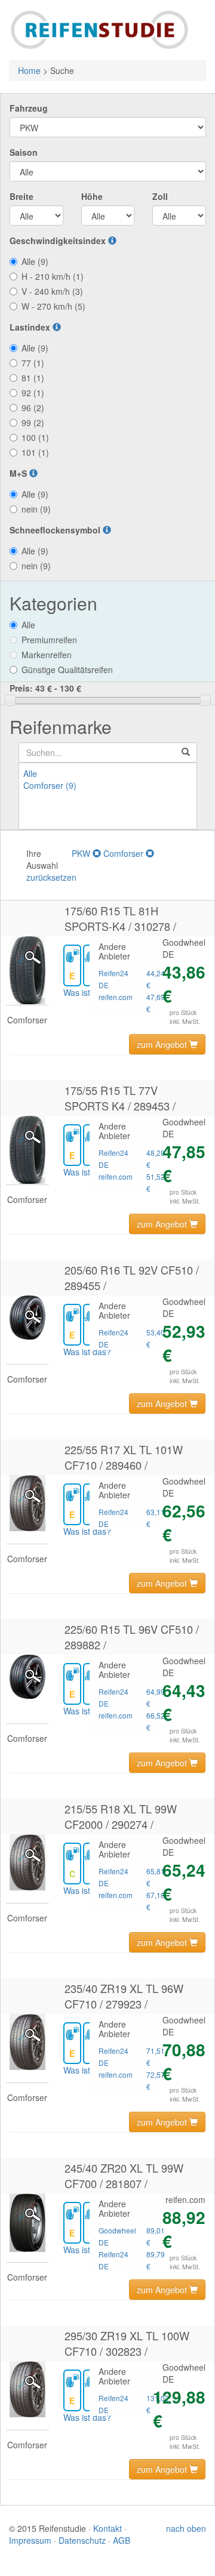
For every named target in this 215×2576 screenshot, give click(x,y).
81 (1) (33, 378)
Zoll (160, 196)
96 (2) (33, 408)
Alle (28, 625)
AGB (122, 2540)
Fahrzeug (29, 108)
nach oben (186, 2528)
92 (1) (33, 393)
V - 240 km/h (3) (52, 291)
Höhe (92, 196)
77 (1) (33, 363)
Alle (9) (35, 261)
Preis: (45, 688)
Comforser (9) (50, 785)
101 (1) (35, 452)
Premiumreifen (49, 640)
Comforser (125, 853)
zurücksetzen (51, 877)
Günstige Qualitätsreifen (67, 670)
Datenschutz (82, 2540)
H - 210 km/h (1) (53, 276)
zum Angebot (163, 1044)
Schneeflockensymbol (56, 530)
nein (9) (36, 509)
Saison (24, 152)
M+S (19, 473)
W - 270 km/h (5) (53, 306)
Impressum (30, 2540)
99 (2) (33, 422)
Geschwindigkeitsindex (59, 240)
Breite (21, 196)
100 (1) (35, 437)
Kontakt (107, 2528)
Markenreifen (47, 655)
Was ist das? (87, 992)
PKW (82, 853)
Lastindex (31, 327)
